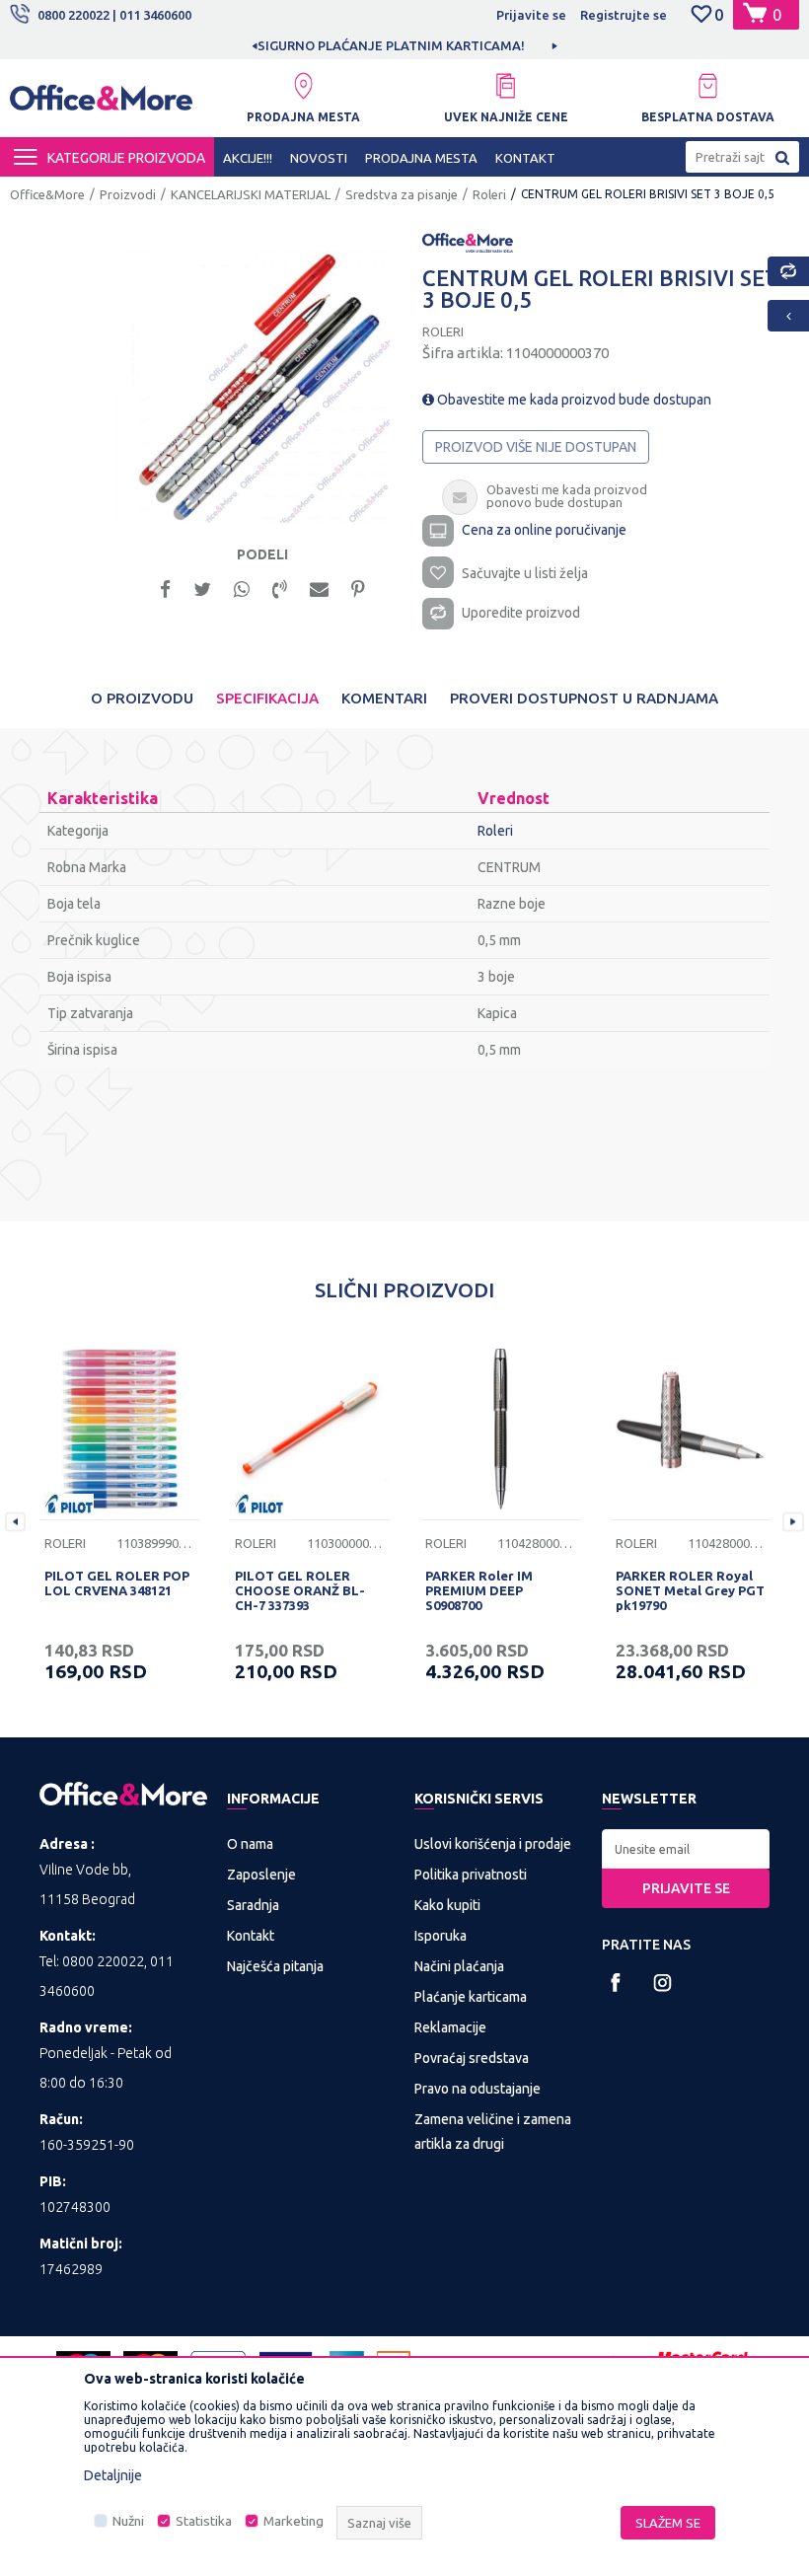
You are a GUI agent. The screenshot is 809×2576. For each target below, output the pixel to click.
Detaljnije (113, 2475)
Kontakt (251, 1936)
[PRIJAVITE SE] (686, 1849)
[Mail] (319, 588)
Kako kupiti (447, 1905)
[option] (255, 388)
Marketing (294, 2521)
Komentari (384, 698)
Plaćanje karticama (471, 1997)
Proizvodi (128, 194)
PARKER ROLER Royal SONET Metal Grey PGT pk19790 (690, 1590)
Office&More (47, 194)
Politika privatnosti (471, 1875)
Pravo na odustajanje (478, 2089)
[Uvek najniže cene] (506, 86)
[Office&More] (101, 104)
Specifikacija (267, 698)
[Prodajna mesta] (303, 86)
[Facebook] (165, 588)
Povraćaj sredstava (472, 2058)
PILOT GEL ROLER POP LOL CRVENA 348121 (117, 1583)
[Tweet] (202, 588)
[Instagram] (662, 1983)
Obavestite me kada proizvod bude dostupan (573, 400)
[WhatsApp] (242, 588)
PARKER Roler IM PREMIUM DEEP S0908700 (479, 1590)
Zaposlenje (261, 1875)
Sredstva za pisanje (402, 194)
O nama (250, 1844)
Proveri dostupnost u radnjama (584, 698)
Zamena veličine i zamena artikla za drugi (493, 2132)
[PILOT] (69, 1504)
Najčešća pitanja (275, 1966)
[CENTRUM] (468, 242)
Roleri (489, 194)
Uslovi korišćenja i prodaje (493, 1844)
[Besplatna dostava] (708, 86)
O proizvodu (142, 698)
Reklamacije (450, 2027)
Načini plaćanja (459, 1966)
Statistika (204, 2521)
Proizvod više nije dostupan (536, 447)
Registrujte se (624, 15)
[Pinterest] (358, 588)
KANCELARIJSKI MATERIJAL (251, 194)
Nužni (128, 2521)
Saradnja (253, 1905)
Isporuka (441, 1936)
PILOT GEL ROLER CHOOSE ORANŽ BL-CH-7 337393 (300, 1590)
